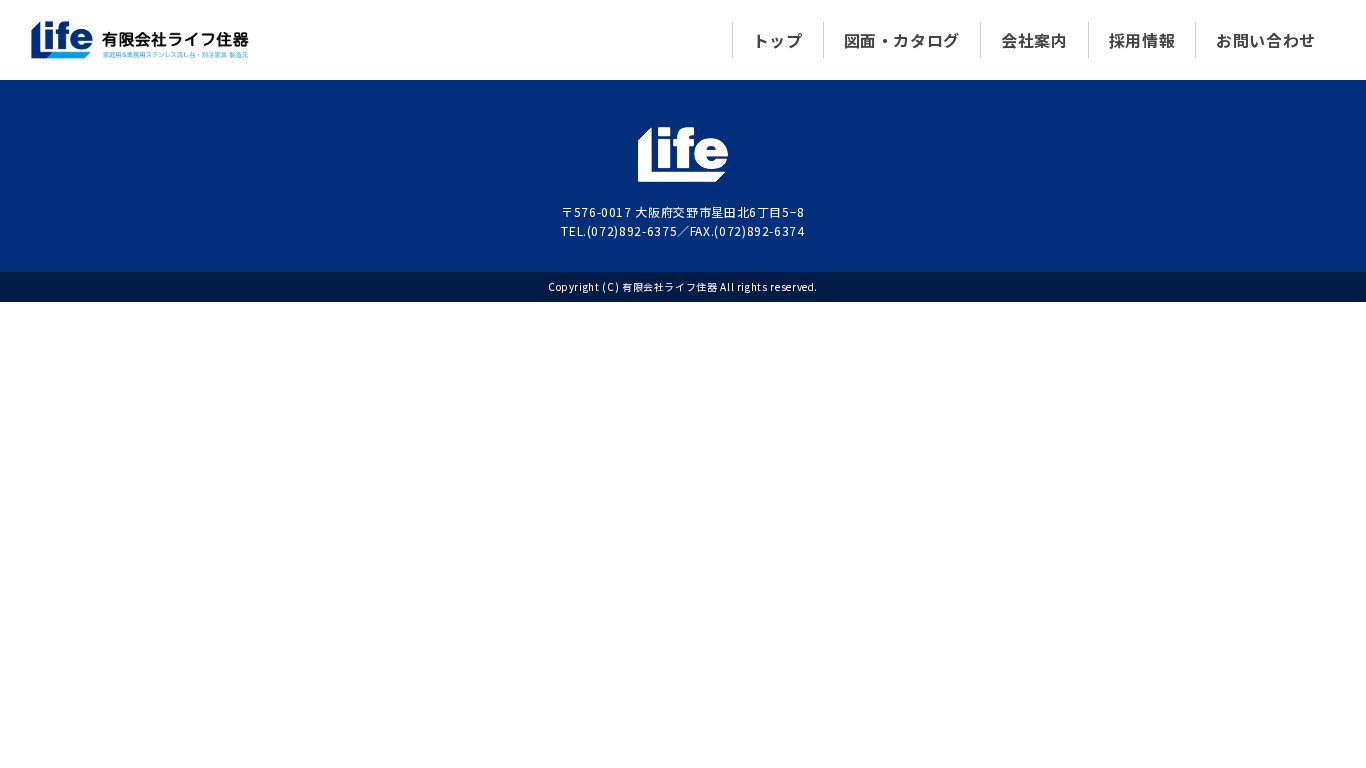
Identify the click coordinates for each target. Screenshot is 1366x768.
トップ (778, 40)
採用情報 (1142, 40)
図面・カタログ (902, 40)
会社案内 (1034, 40)
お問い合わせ (1266, 40)
